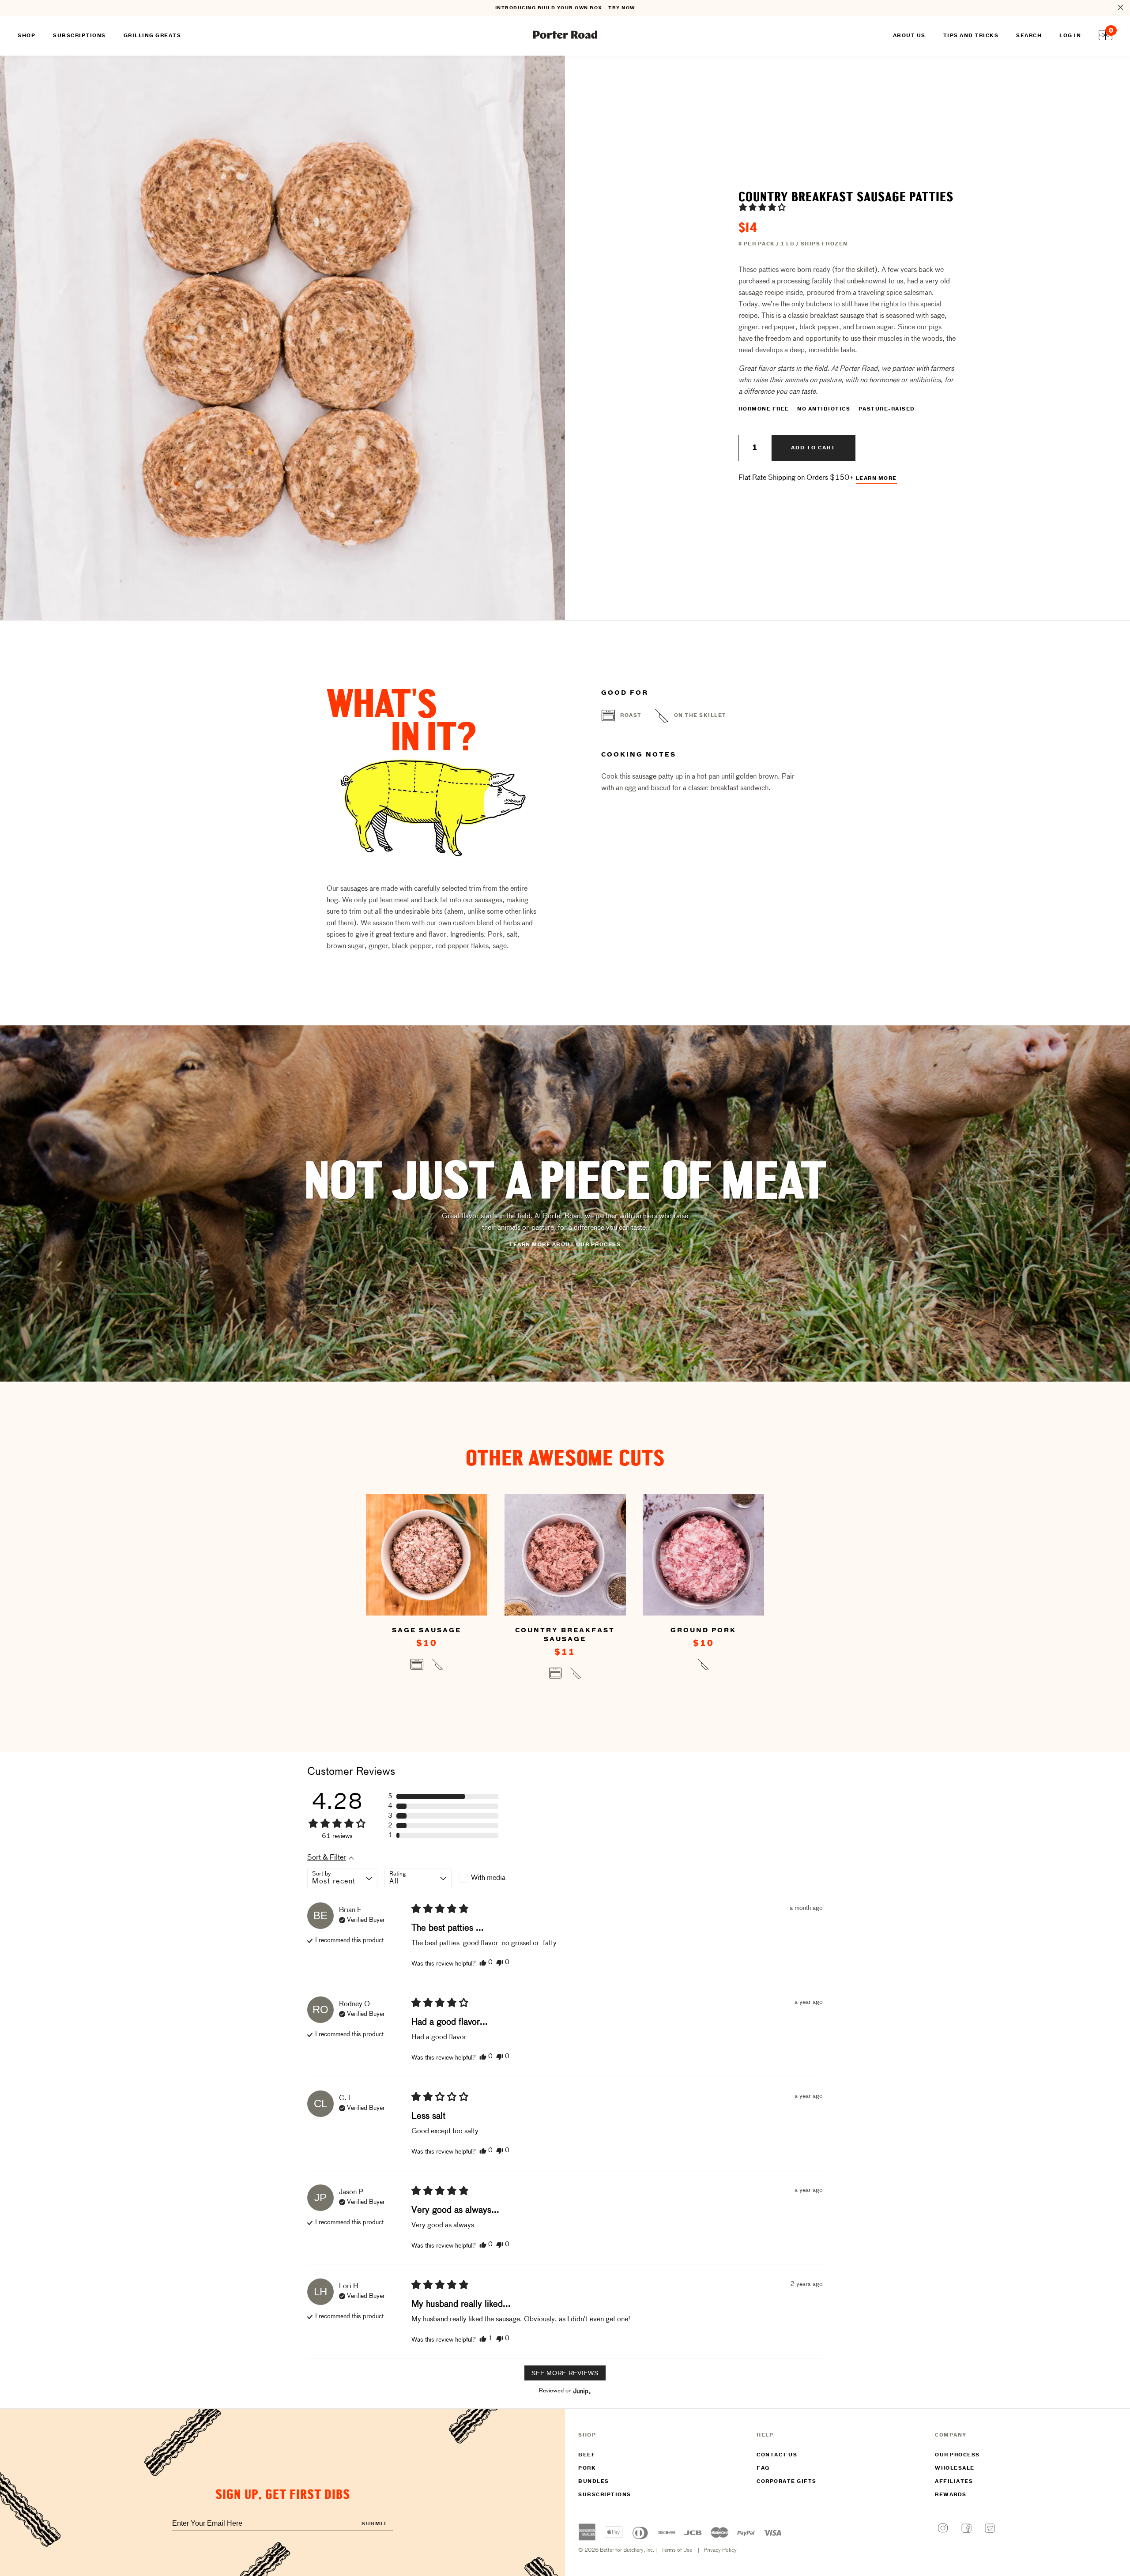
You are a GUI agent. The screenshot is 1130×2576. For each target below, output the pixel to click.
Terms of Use (677, 2550)
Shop (26, 36)
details (626, 8)
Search (1029, 36)
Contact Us (777, 2455)
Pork (587, 2468)
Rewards (951, 2495)
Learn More (876, 478)
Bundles (594, 2482)
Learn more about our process (565, 1245)
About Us (909, 36)
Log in (1070, 36)
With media (488, 1878)
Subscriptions (605, 2495)
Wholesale (955, 2468)
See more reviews (565, 2373)
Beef (587, 2455)
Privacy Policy (720, 2550)
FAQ (763, 2468)
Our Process (957, 2455)
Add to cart (813, 448)
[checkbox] (492, 1878)
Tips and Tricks (971, 36)
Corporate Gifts (787, 2482)
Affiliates (954, 2482)
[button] (762, 207)
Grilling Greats (153, 36)
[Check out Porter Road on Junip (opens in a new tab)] (581, 2391)
